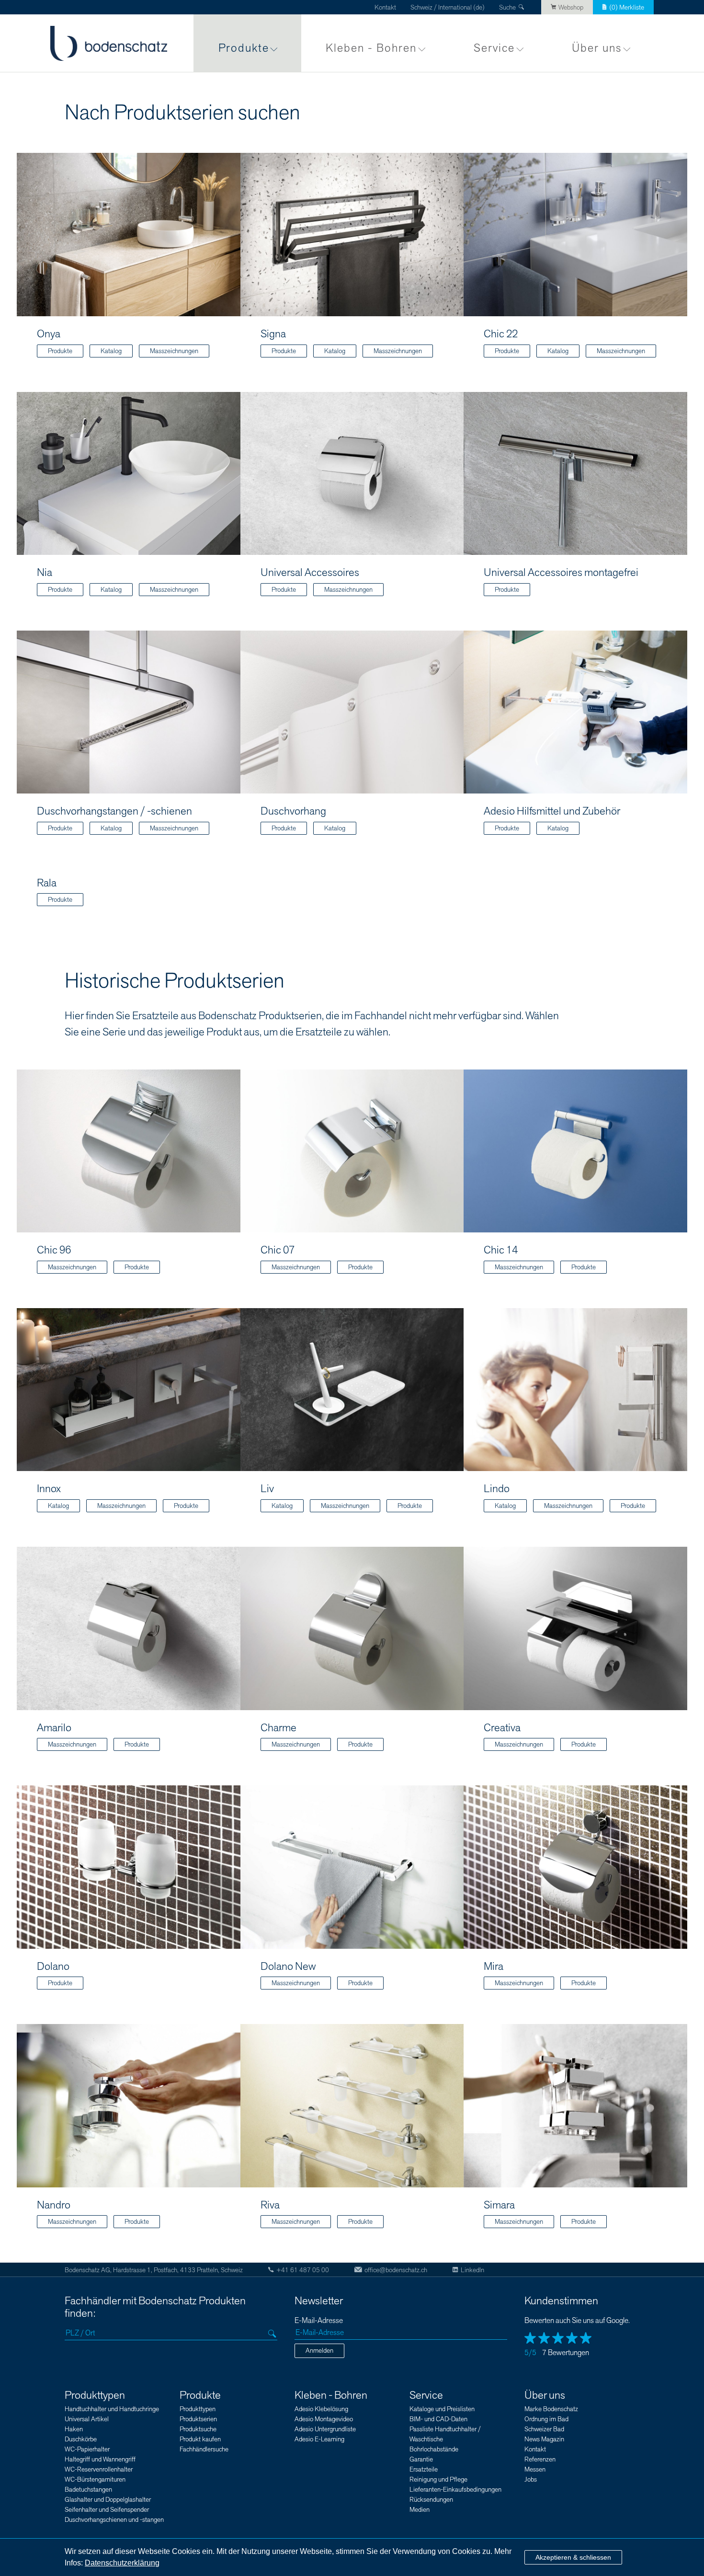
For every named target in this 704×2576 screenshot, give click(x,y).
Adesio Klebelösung (321, 2409)
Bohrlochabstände (434, 2449)
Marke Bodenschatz (551, 2409)
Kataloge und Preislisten (442, 2409)
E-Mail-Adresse (319, 2321)
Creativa (502, 1728)
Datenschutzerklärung (122, 2563)
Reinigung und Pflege (438, 2479)
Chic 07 (278, 1250)
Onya (49, 334)
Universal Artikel (87, 2419)
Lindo (497, 1489)
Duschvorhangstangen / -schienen (114, 811)
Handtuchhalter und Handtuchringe (112, 2409)
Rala (47, 883)
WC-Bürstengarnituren (95, 2479)
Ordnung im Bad (546, 2419)
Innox (49, 1489)
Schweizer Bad (544, 2429)
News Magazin (544, 2439)
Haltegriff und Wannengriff (100, 2459)
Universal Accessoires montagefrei (561, 573)
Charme (278, 1728)
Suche (507, 7)
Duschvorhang (293, 811)
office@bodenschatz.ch (396, 2270)
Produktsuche (198, 2429)
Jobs (531, 2479)
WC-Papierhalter (87, 2449)
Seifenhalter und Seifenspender (107, 2510)
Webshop (571, 7)
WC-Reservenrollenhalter (99, 2469)
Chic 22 (501, 334)
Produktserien (198, 2419)
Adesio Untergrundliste (325, 2429)
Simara (499, 2205)
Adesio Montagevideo (324, 2419)
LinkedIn (472, 2270)
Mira (494, 1966)
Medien (420, 2510)
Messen (535, 2469)
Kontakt (385, 7)
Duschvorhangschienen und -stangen (114, 2520)
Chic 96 (54, 1250)
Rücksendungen (431, 2500)
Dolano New (288, 1966)
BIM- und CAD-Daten (438, 2419)
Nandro (54, 2205)
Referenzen (540, 2459)
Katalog (111, 351)
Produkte (244, 48)
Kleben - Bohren (371, 48)
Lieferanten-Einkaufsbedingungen (455, 2490)
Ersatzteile (424, 2469)
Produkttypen (95, 2395)
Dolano (53, 1966)
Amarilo (54, 1728)
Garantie (421, 2459)
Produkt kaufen (200, 2439)
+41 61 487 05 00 (303, 2270)
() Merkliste (627, 7)
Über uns (597, 48)
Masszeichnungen (174, 351)
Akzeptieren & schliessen (573, 2557)
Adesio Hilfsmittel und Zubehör (552, 811)
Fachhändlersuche (204, 2449)
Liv (267, 1489)
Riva (270, 2205)
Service (494, 48)
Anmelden (319, 2351)
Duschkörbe (81, 2439)
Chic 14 (501, 1250)
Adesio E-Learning (319, 2439)
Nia (45, 573)
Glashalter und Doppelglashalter (108, 2500)
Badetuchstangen (88, 2490)
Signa (273, 334)
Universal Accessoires (310, 573)
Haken (74, 2429)
